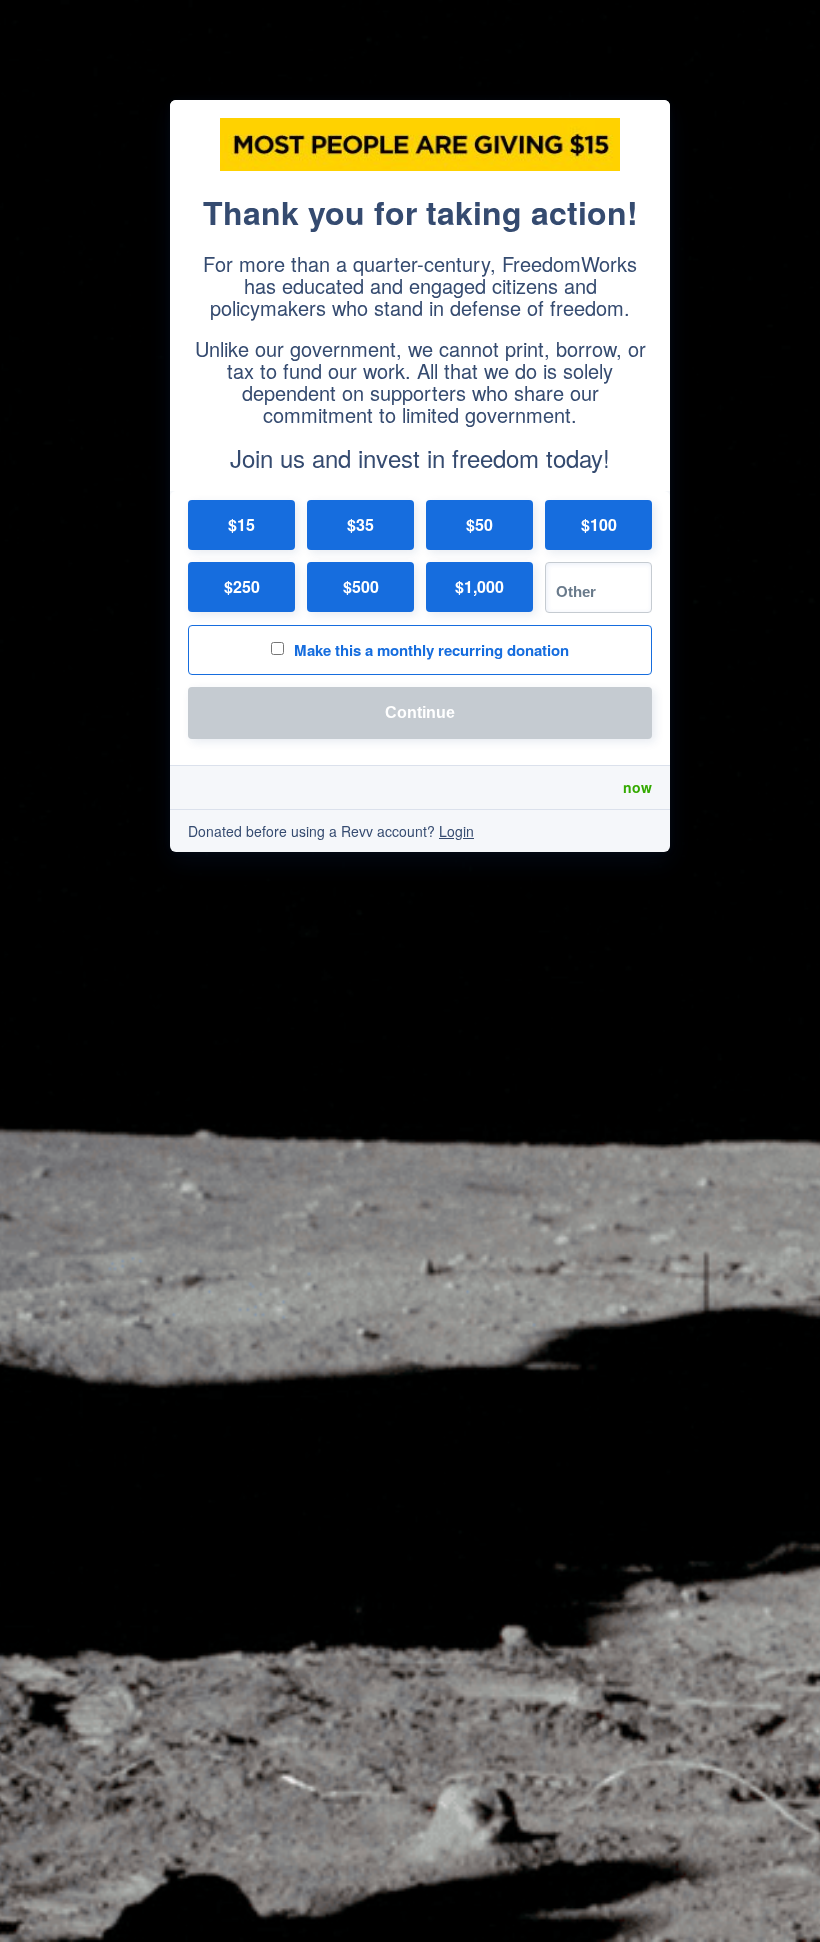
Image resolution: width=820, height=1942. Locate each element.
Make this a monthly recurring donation (431, 650)
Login (456, 831)
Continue (420, 712)
